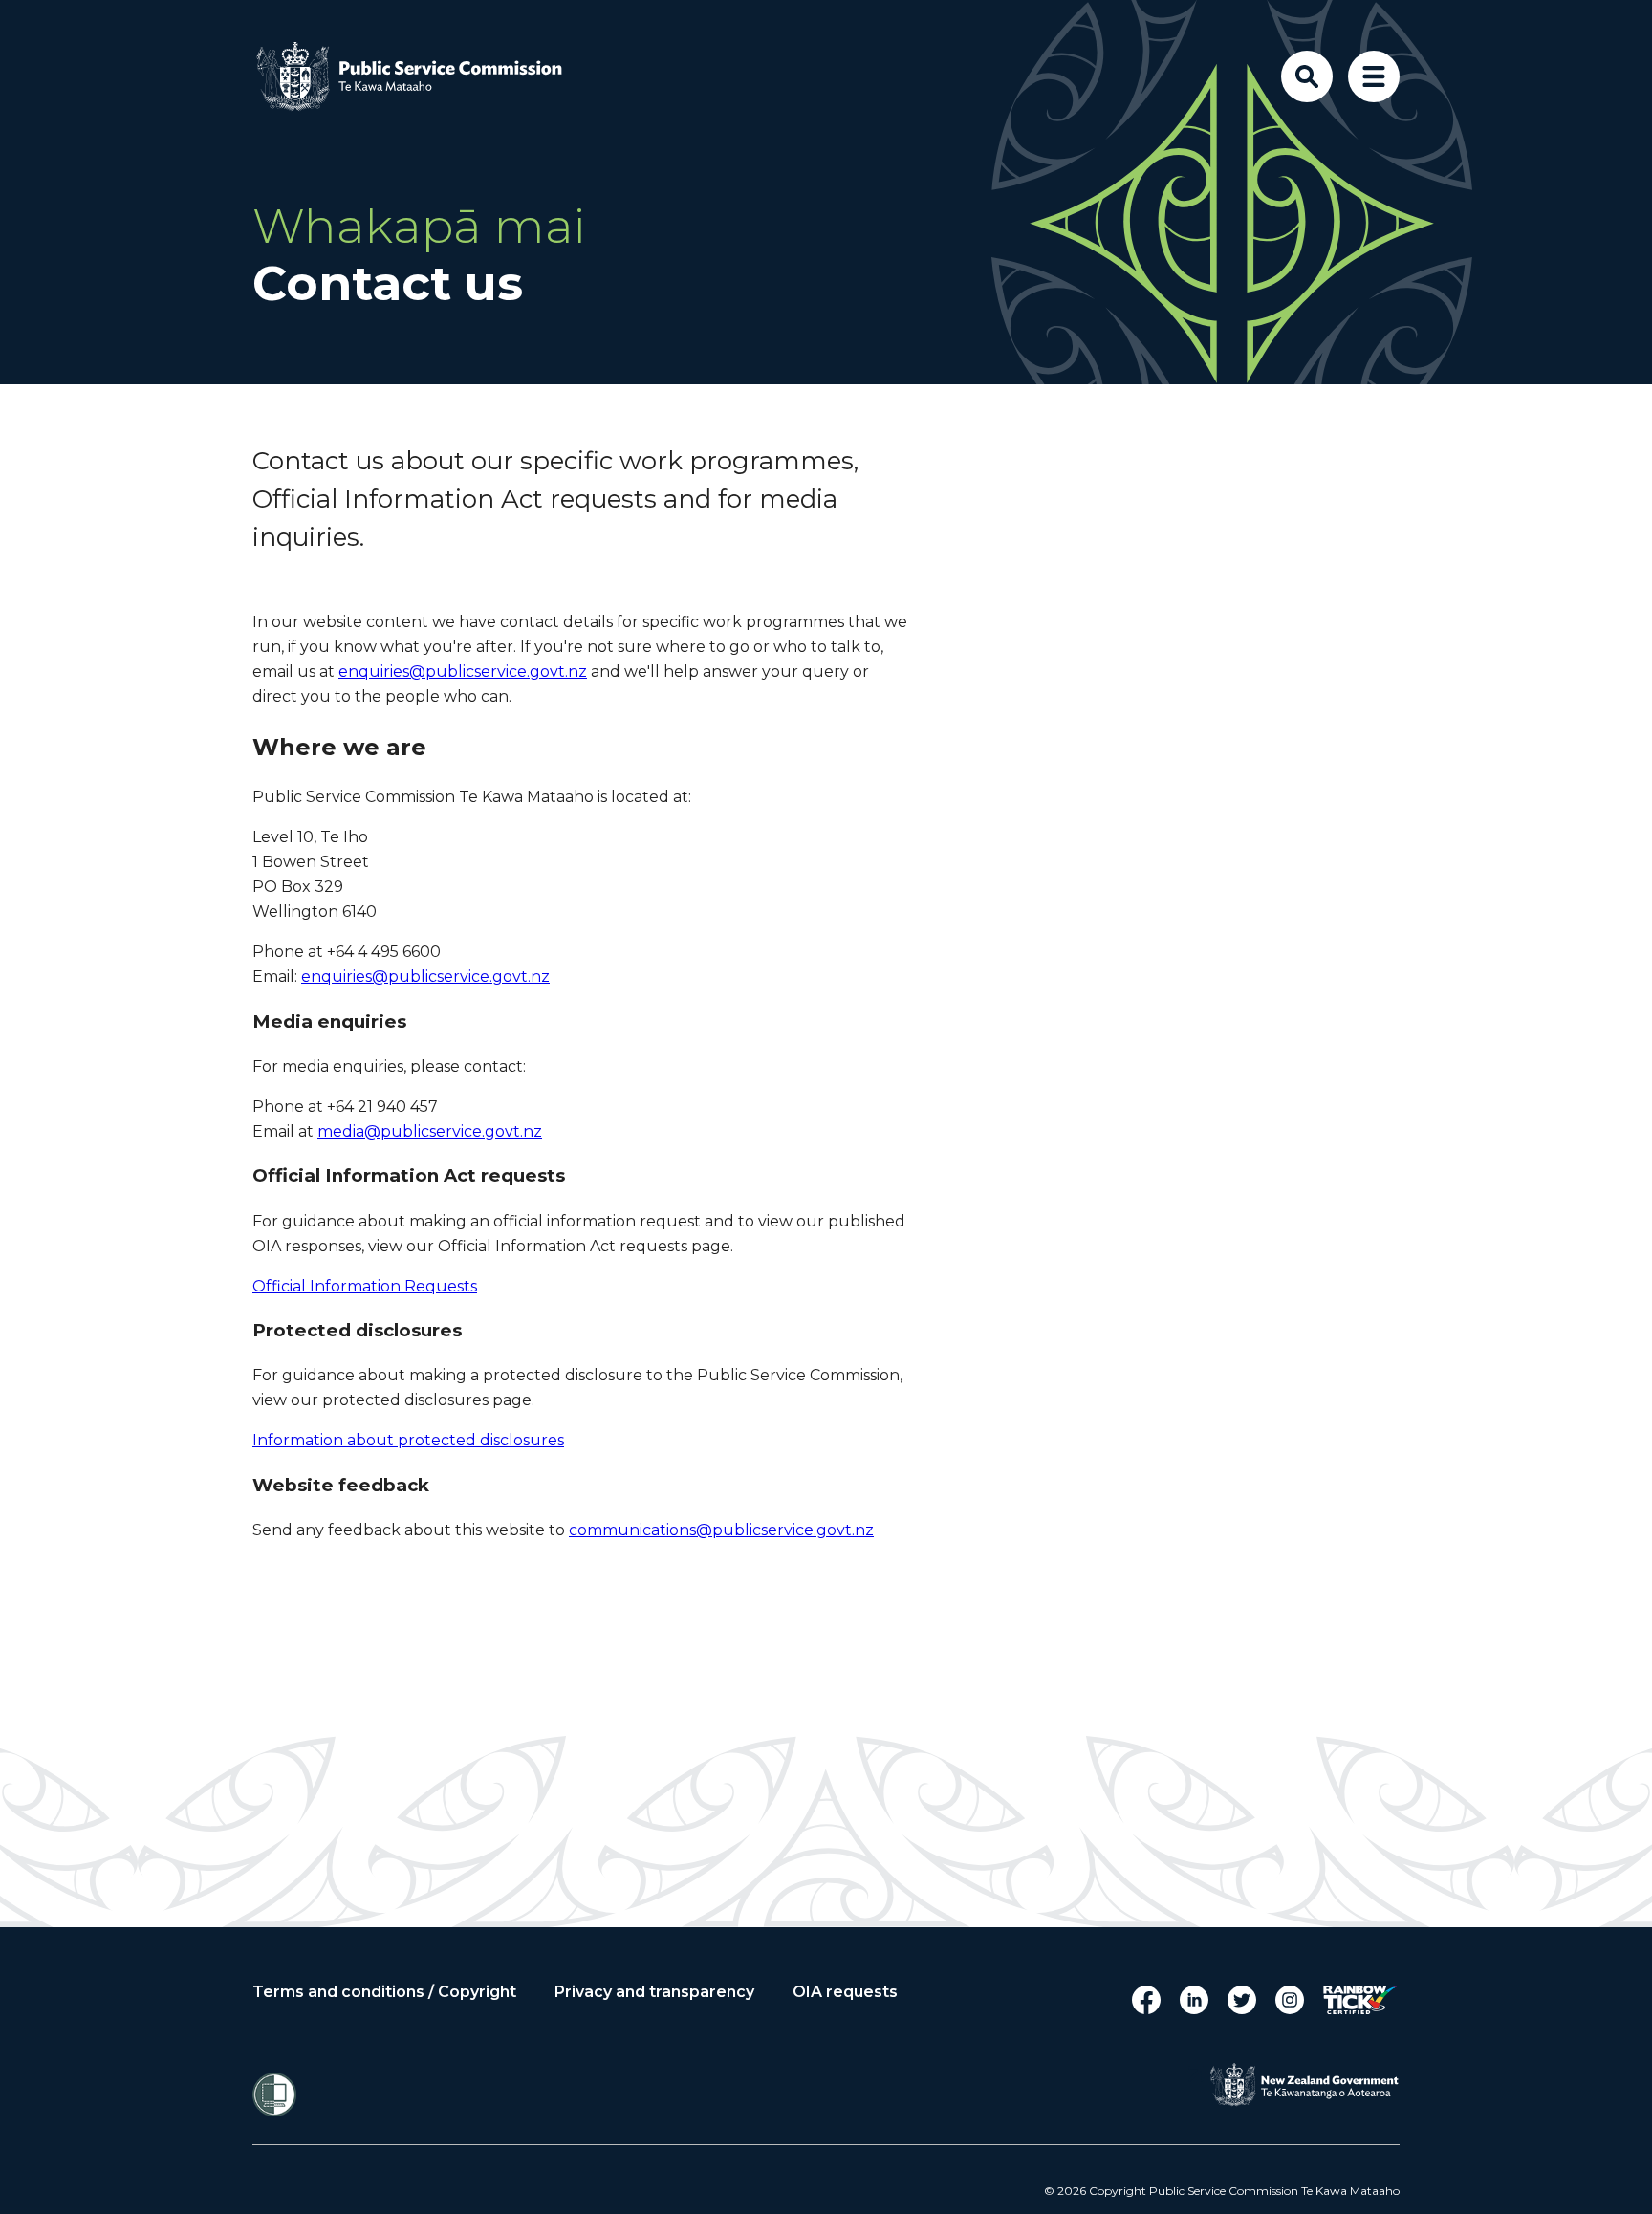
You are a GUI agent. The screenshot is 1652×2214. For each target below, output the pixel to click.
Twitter (1242, 2000)
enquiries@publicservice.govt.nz (463, 672)
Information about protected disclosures (408, 1440)
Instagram (1290, 2000)
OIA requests (845, 1992)
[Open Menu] (1374, 76)
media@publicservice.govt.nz (430, 1131)
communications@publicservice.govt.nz (721, 1530)
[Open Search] (1307, 76)
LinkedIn (1194, 2000)
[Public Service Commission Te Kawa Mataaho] (424, 76)
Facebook (1146, 2000)
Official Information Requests (365, 1286)
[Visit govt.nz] (1304, 2085)
